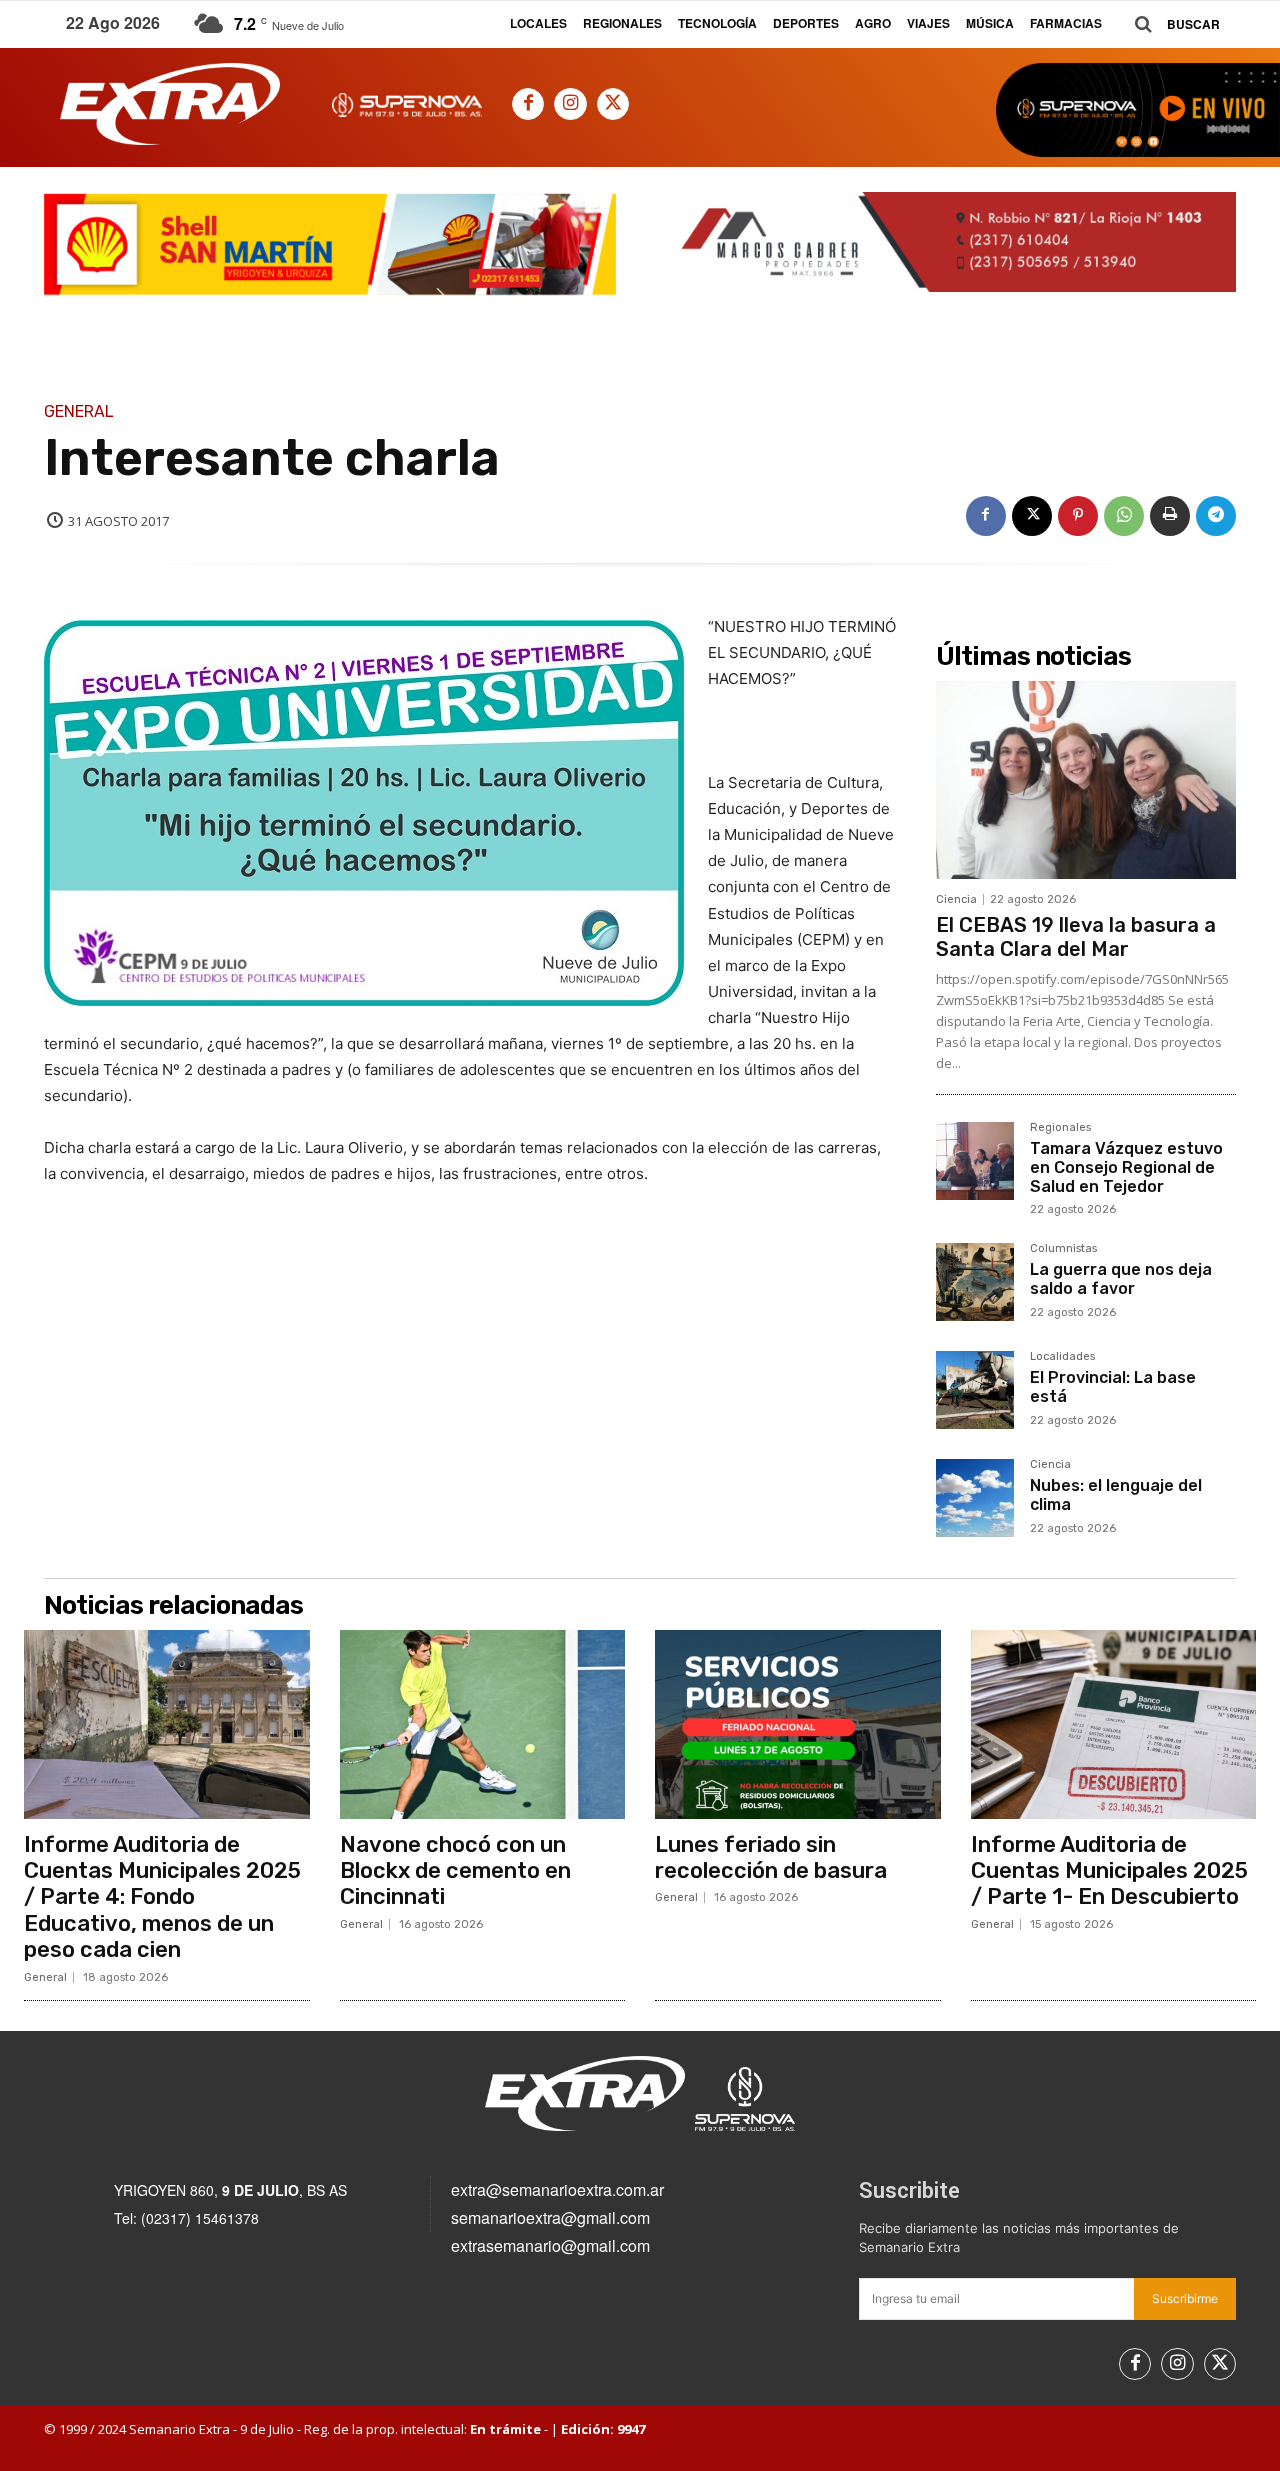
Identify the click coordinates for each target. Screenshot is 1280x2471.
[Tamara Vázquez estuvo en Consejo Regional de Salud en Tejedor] (975, 1161)
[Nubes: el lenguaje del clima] (975, 1498)
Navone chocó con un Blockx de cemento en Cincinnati (455, 1871)
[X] (613, 104)
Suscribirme (1185, 2298)
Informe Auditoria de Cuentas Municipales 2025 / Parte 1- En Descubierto (1109, 1871)
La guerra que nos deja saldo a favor (1121, 1279)
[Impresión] (1170, 516)
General (79, 412)
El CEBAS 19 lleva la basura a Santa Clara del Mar (1076, 937)
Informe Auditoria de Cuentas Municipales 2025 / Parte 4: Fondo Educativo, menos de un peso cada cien (162, 1897)
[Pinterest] (1078, 516)
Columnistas (1063, 1249)
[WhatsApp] (1124, 516)
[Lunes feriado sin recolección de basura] (798, 1724)
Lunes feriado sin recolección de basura (771, 1857)
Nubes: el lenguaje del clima (1116, 1495)
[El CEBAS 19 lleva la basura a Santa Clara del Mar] (1086, 780)
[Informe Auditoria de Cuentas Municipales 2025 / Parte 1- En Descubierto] (1114, 1724)
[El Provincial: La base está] (975, 1390)
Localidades (1062, 1357)
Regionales (1060, 1128)
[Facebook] (528, 104)
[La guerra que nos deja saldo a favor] (975, 1282)
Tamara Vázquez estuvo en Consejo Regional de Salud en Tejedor (1126, 1167)
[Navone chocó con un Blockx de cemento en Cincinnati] (483, 1724)
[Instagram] (570, 104)
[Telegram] (1216, 516)
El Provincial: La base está (1113, 1387)
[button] (1170, 24)
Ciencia (956, 899)
